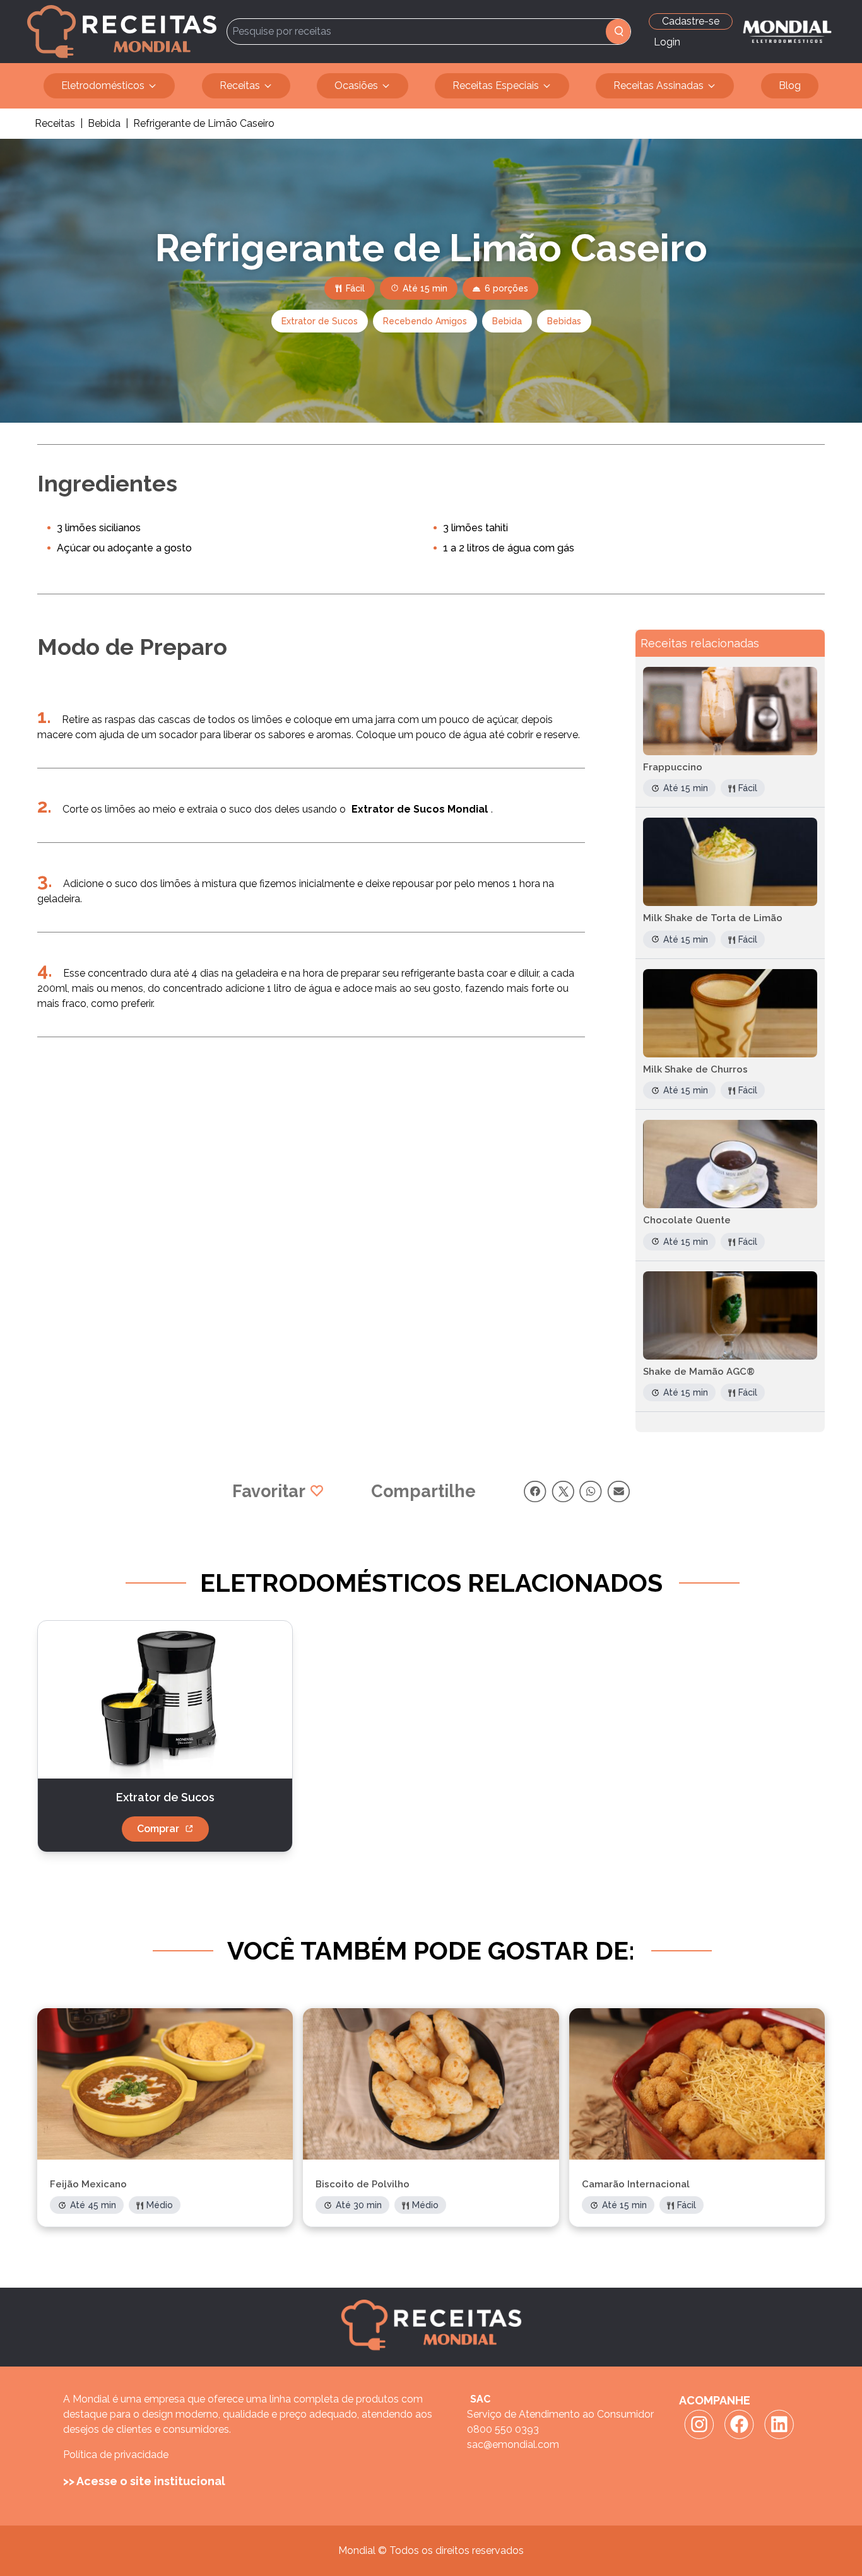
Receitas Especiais (496, 85)
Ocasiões (356, 85)
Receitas (240, 85)
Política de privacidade (116, 2455)
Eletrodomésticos (103, 85)
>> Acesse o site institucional (144, 2481)
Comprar (158, 1829)
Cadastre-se (691, 21)
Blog (790, 85)
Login (667, 42)
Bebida (104, 123)
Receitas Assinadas (658, 85)
